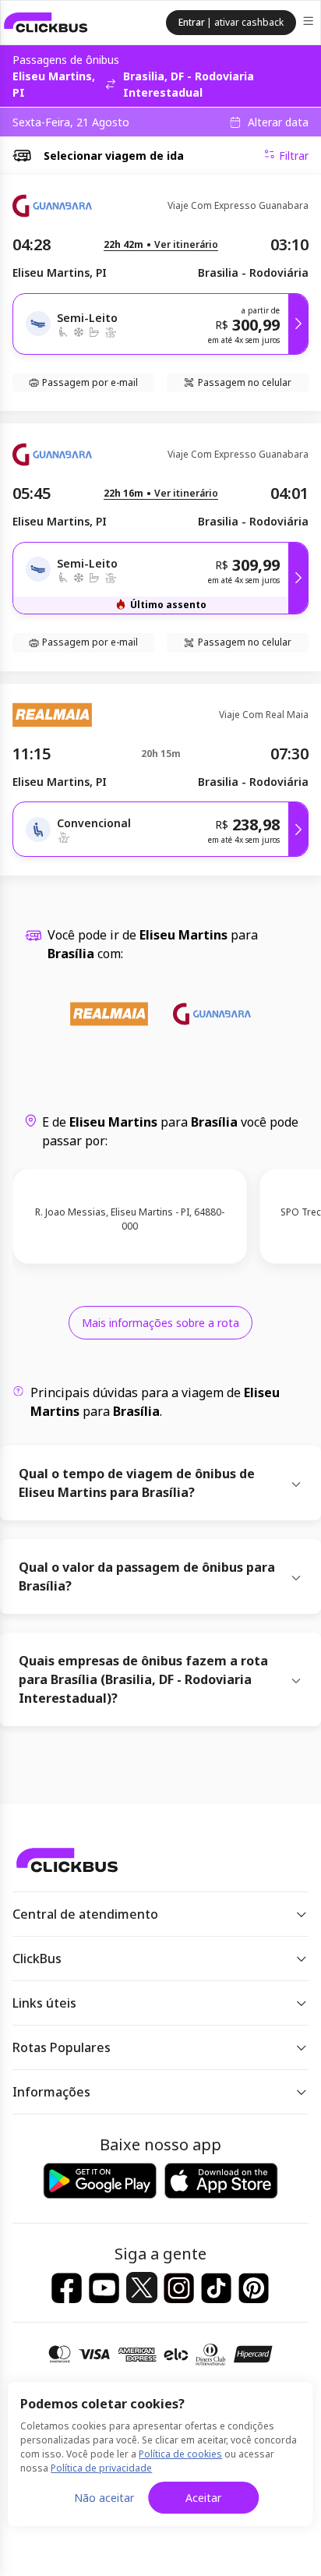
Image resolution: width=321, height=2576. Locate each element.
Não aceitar (104, 2498)
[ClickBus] (46, 23)
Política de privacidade (101, 2468)
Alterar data (278, 122)
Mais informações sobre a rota (160, 1323)
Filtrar (294, 156)
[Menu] (310, 23)
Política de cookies (180, 2454)
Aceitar (203, 2498)
